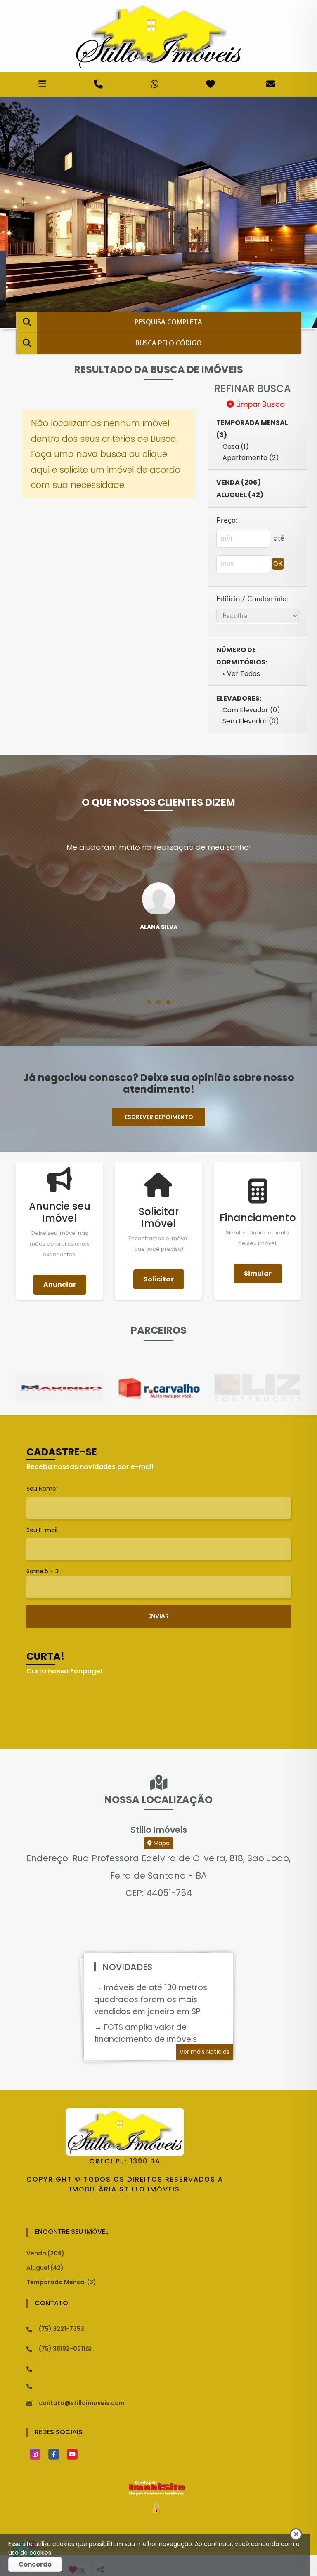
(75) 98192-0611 (63, 2348)
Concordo (35, 2564)
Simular (258, 1273)
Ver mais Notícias (205, 2052)
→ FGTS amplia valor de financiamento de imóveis (145, 2033)
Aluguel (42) (45, 2268)
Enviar (158, 1616)
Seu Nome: (42, 1489)
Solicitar (159, 1279)
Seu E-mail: (43, 1530)
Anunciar (60, 1284)
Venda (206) (45, 2253)
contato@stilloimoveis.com (82, 2403)
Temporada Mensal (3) (61, 2282)
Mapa (161, 1843)
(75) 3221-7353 (62, 2329)
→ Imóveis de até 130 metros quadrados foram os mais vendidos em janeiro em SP (151, 2000)
